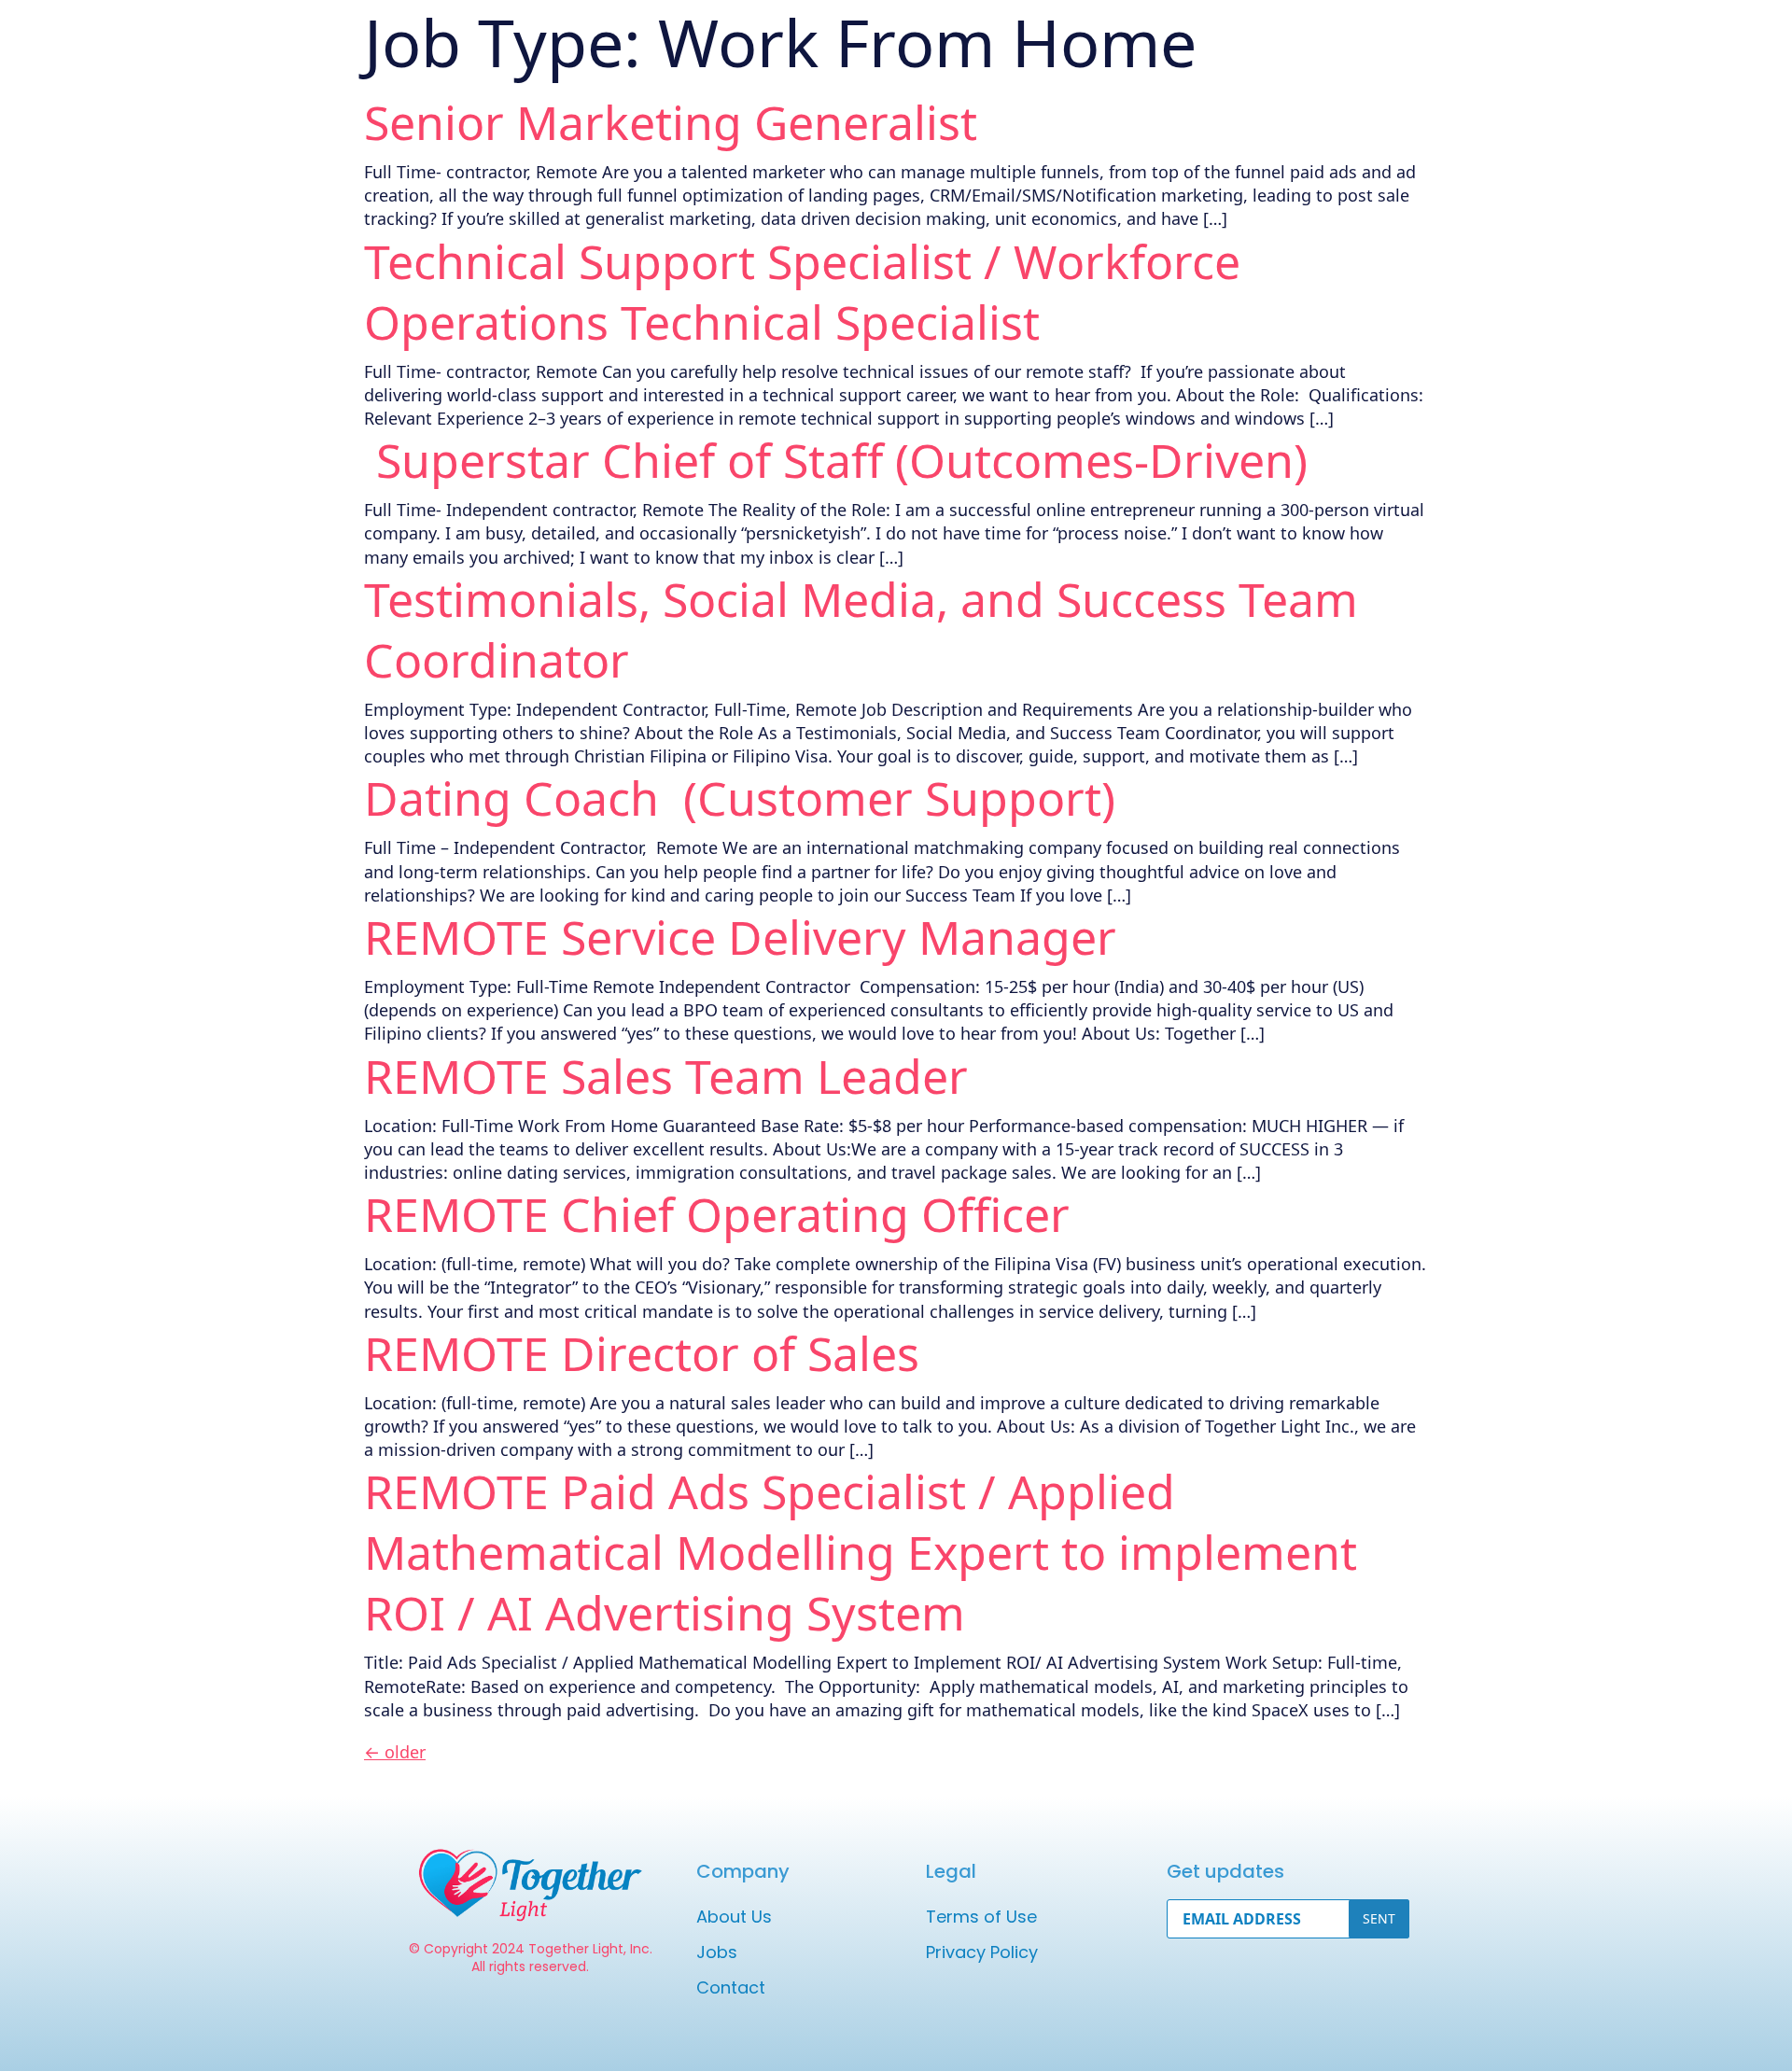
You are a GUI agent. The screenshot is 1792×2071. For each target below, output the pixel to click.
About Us (734, 1917)
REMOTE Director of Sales (642, 1353)
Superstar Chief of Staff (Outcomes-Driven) (836, 460)
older (395, 1752)
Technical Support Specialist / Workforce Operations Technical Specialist (802, 292)
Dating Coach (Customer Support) (740, 798)
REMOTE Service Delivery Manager (740, 937)
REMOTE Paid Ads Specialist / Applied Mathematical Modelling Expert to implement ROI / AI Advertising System (861, 1552)
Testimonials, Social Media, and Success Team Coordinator (861, 630)
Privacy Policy (982, 1952)
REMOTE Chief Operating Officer (717, 1214)
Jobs (717, 1952)
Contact (731, 1987)
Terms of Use (981, 1917)
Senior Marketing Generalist (671, 122)
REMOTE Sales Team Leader (666, 1076)
